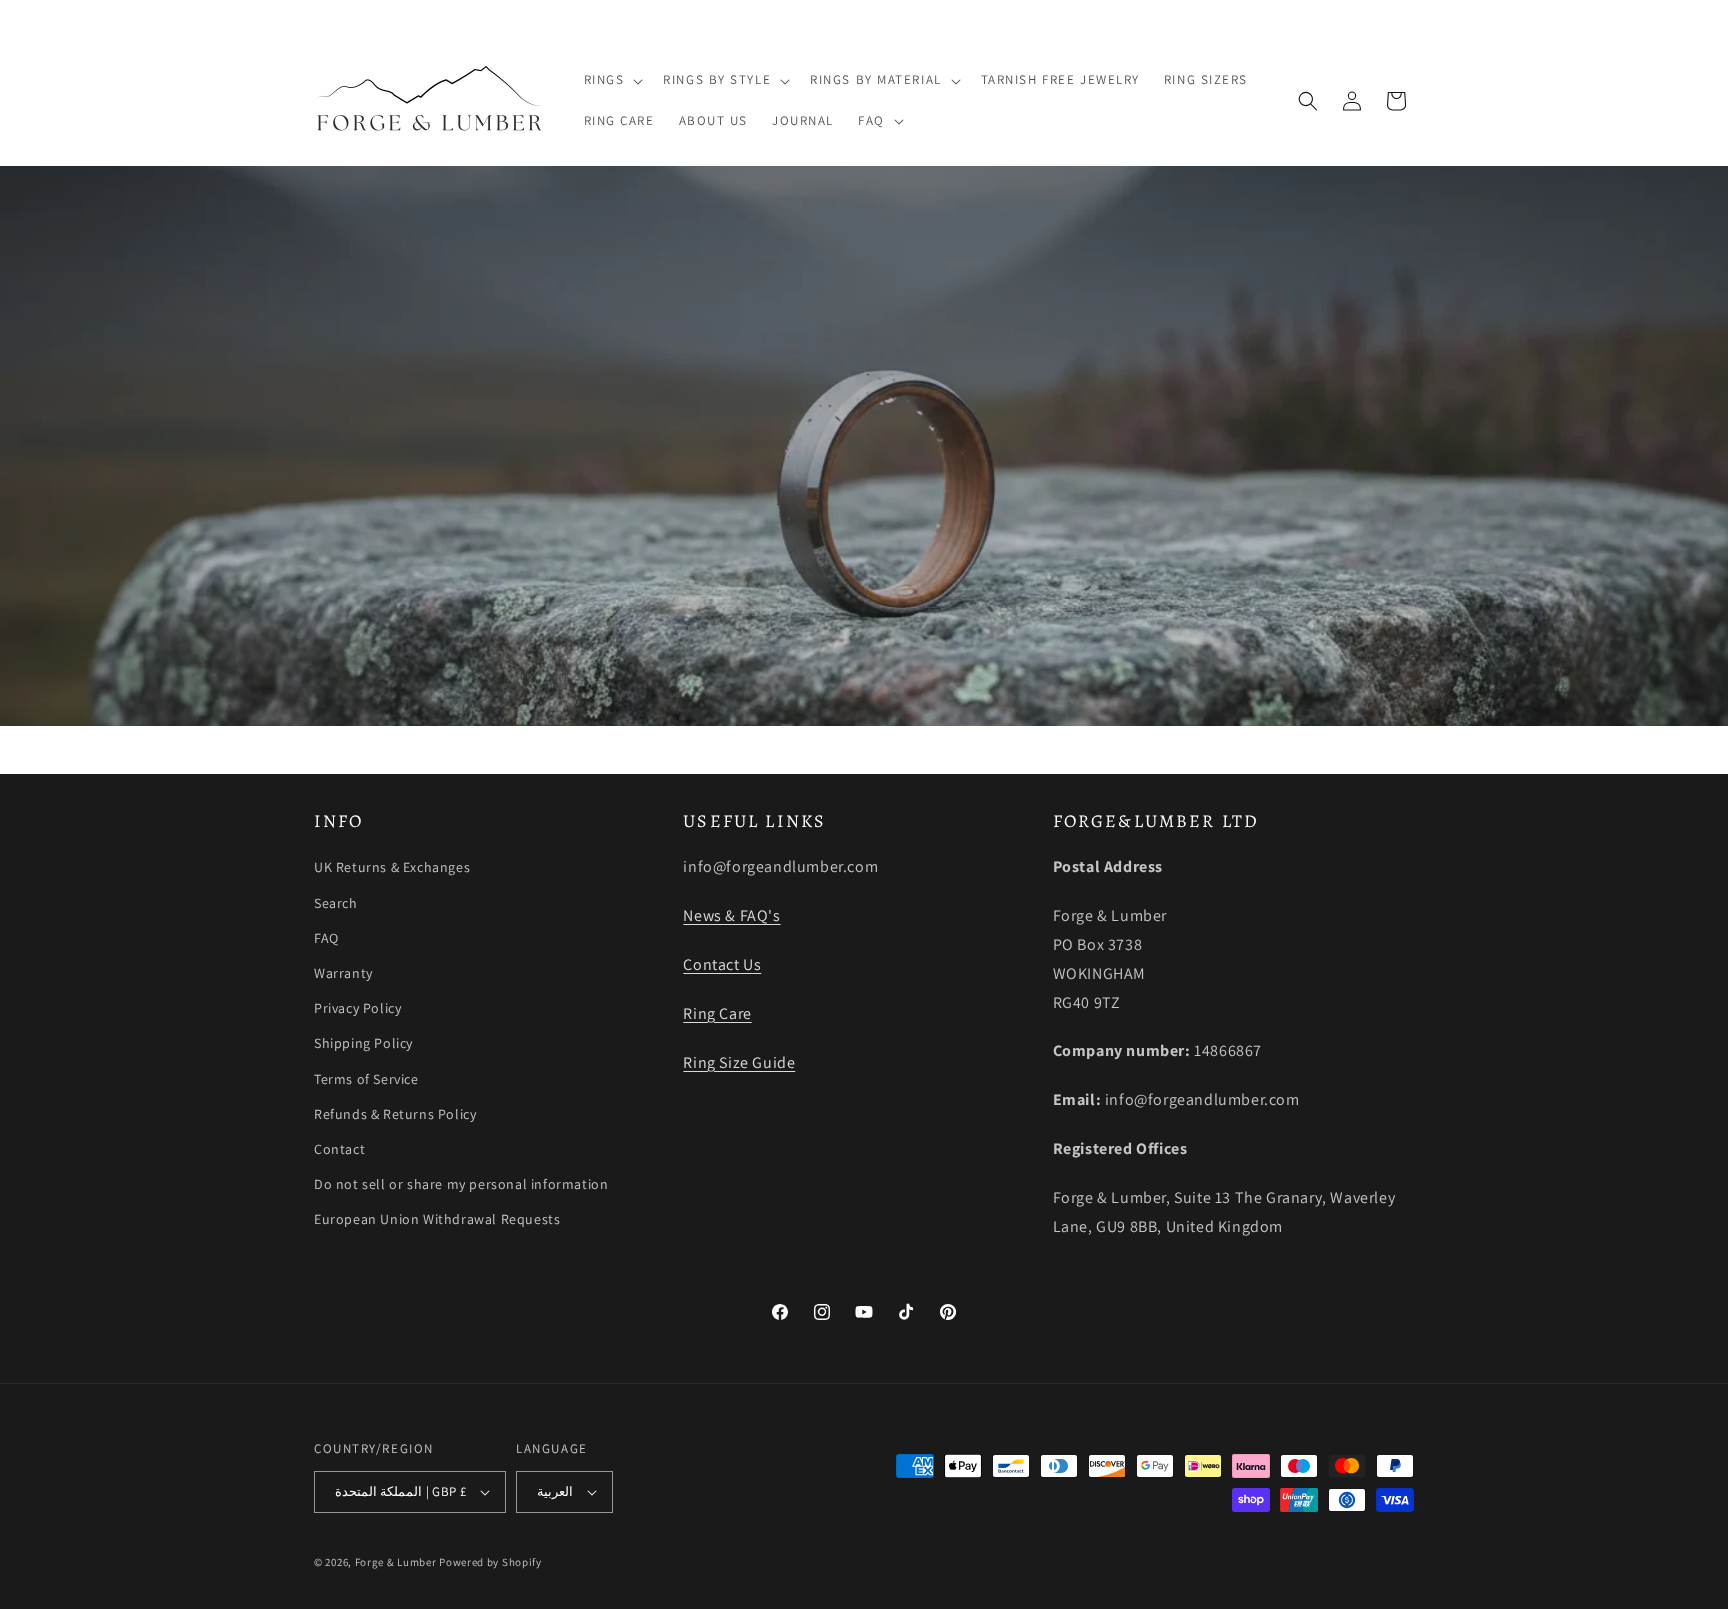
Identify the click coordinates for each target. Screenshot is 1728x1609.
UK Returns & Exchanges (392, 867)
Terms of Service (366, 1079)
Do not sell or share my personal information (461, 1184)
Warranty (343, 973)
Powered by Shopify (490, 1562)
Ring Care (717, 1013)
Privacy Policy (357, 1008)
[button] (612, 80)
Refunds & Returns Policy (395, 1114)
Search (336, 903)
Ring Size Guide (739, 1062)
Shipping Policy (363, 1043)
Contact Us (722, 964)
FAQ (326, 938)
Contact (339, 1149)
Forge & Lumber (396, 1562)
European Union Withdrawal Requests (437, 1219)
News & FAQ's (731, 915)
